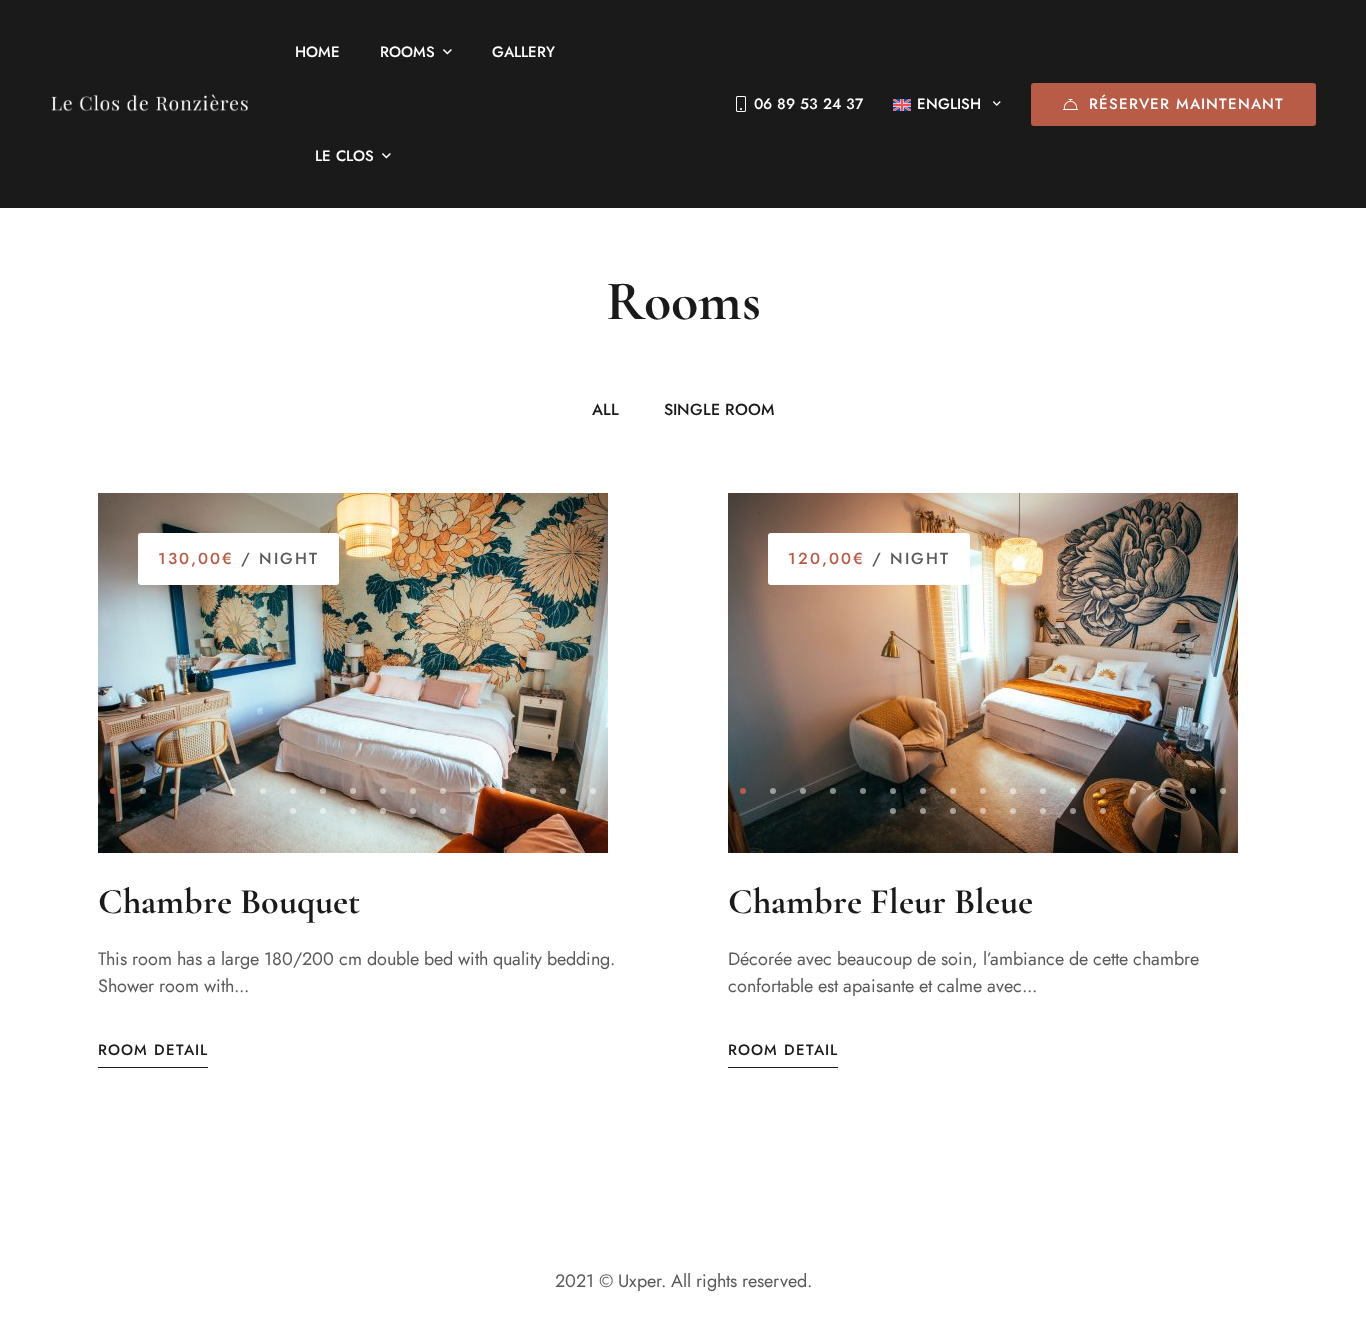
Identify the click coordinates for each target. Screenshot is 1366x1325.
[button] (113, 791)
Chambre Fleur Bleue (880, 901)
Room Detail (153, 1050)
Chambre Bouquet (229, 901)
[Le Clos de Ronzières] (150, 104)
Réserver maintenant (1186, 104)
